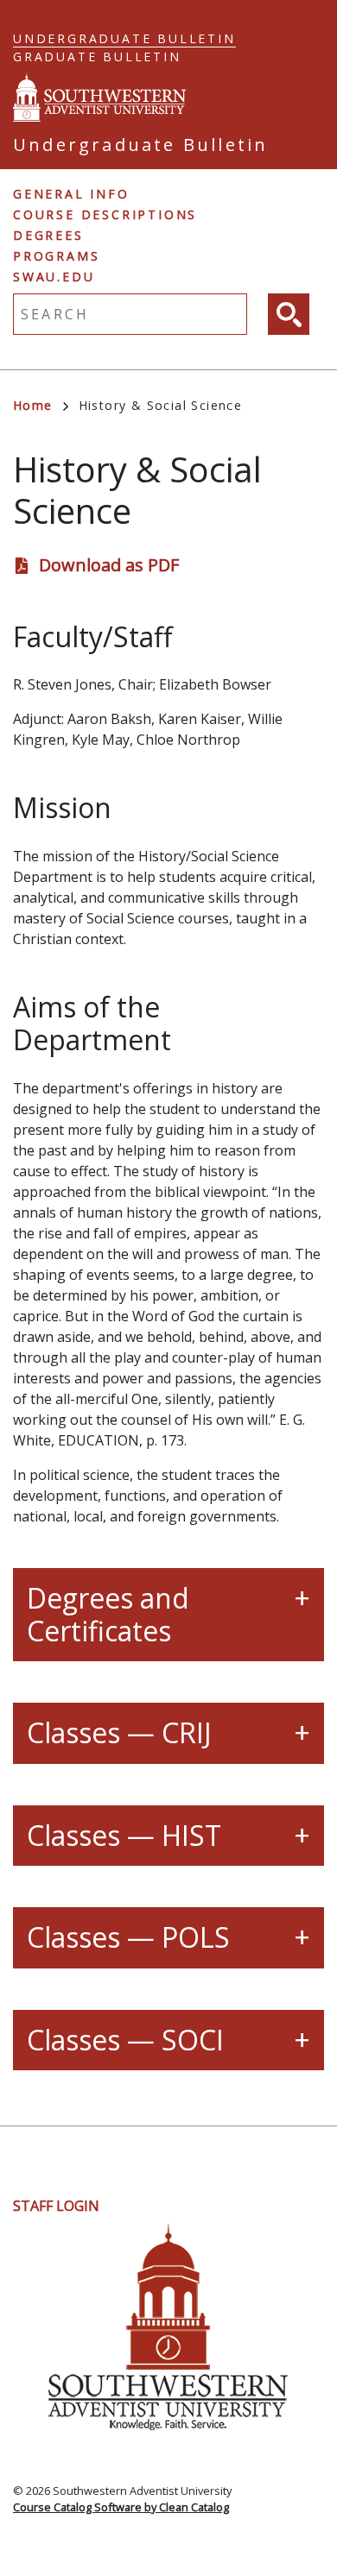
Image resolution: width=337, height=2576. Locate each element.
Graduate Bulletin (97, 57)
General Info (71, 194)
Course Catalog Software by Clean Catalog (121, 2507)
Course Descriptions (105, 214)
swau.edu (54, 277)
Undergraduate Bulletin (124, 38)
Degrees (48, 235)
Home (33, 405)
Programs (56, 256)
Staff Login (56, 2206)
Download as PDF (109, 565)
